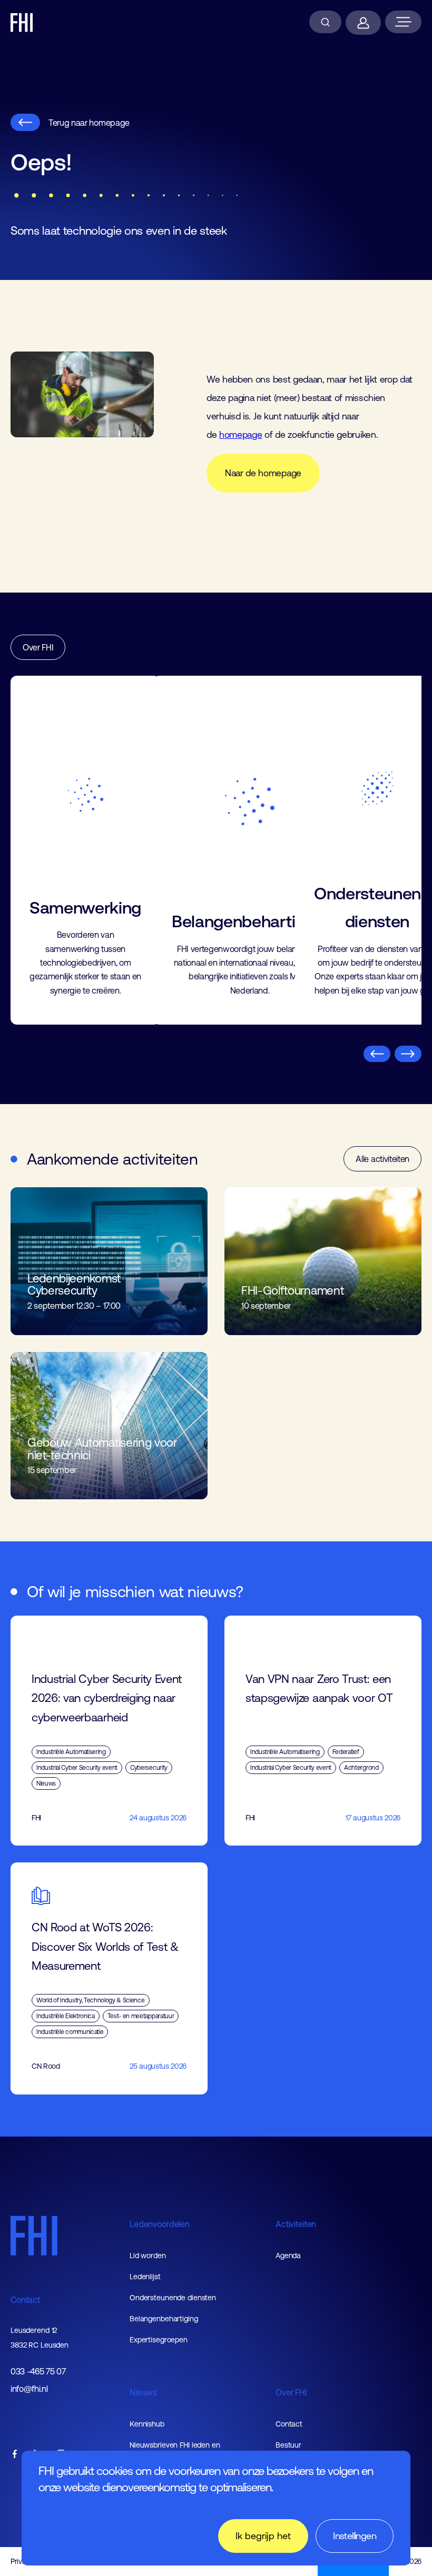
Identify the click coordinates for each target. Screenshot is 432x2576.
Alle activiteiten (382, 1159)
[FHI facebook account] (15, 2455)
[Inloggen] (363, 23)
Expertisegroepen (159, 2340)
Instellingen (355, 2536)
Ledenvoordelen (160, 2224)
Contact (25, 2300)
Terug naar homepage (89, 123)
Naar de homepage (263, 473)
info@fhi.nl (29, 2389)
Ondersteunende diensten (173, 2298)
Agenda (288, 2256)
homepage (240, 435)
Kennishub (147, 2424)
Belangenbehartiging (164, 2319)
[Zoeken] (325, 22)
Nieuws (143, 2392)
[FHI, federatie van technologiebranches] (22, 23)
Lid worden (148, 2256)
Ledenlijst (145, 2277)
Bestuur (288, 2445)
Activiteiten (296, 2224)
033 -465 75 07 (38, 2372)
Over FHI (38, 647)
